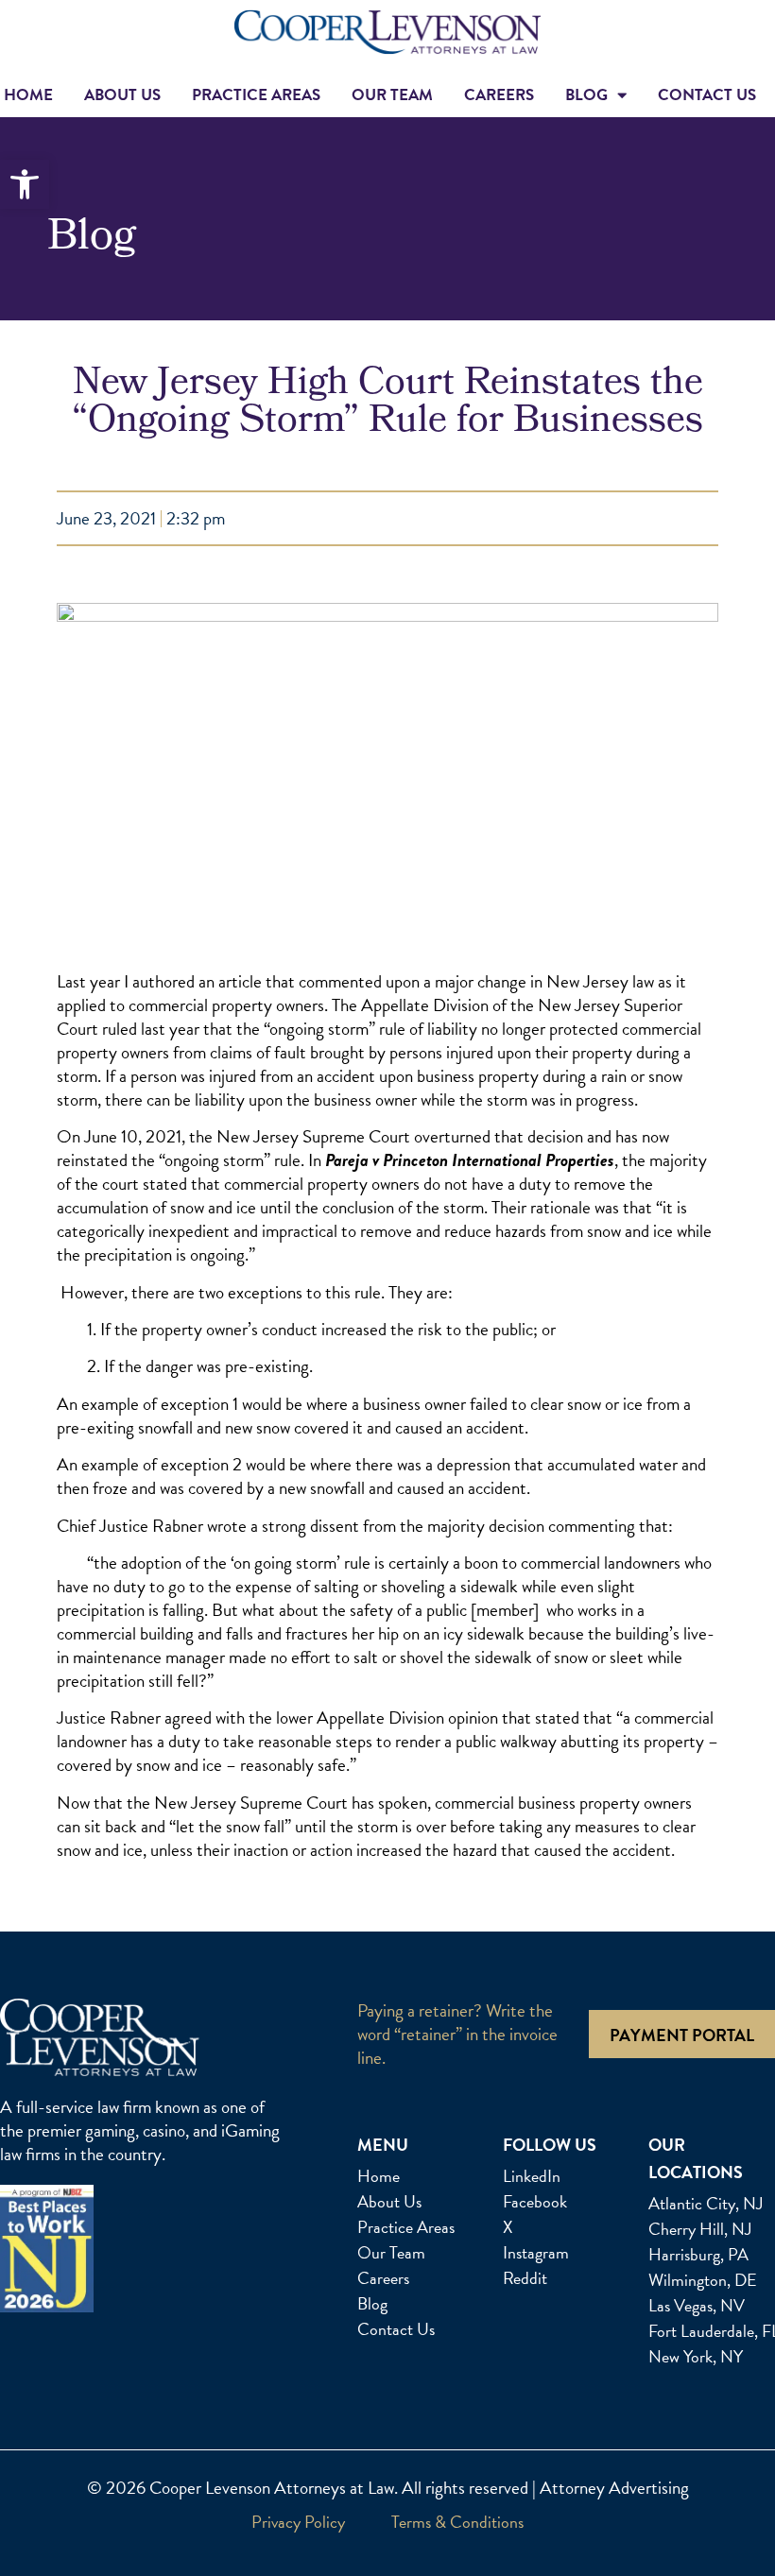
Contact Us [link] (707, 95)
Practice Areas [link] (256, 95)
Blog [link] (586, 95)
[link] (25, 184)
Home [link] (28, 95)
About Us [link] (122, 95)
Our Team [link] (392, 95)
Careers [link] (499, 95)
